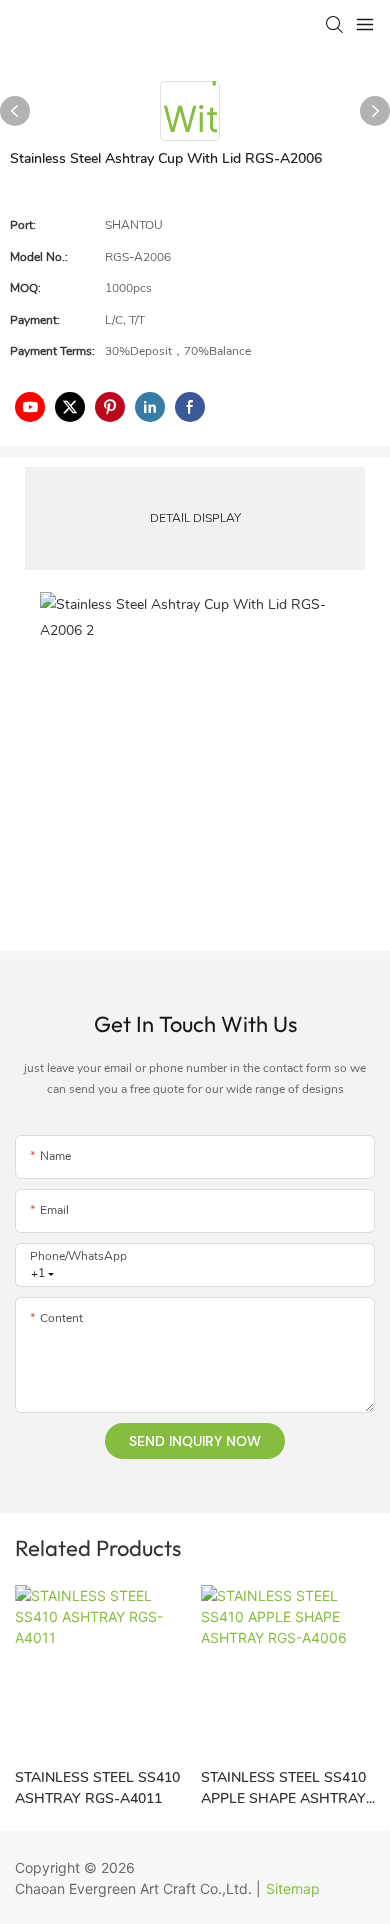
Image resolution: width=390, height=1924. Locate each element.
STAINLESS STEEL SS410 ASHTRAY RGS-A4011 (97, 1788)
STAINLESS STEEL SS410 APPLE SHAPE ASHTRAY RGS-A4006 (283, 1788)
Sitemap (293, 1888)
